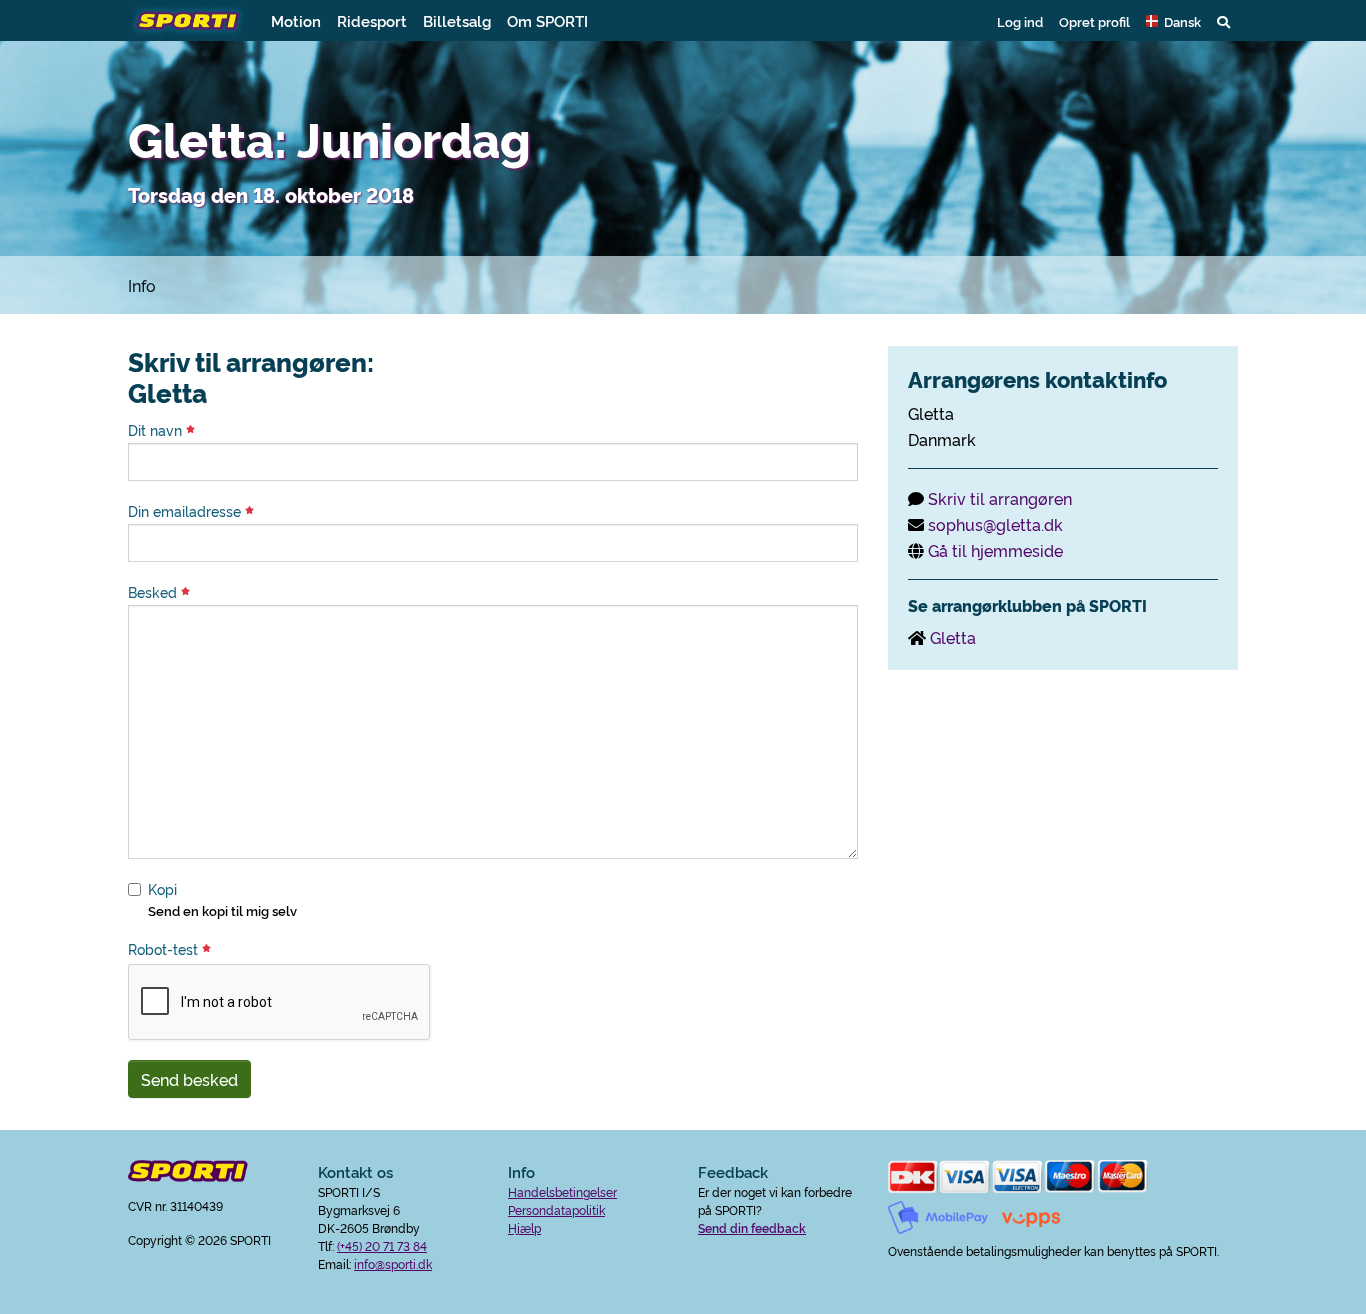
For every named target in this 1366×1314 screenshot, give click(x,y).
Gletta (953, 637)
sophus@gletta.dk (995, 524)
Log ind (1020, 21)
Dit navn (157, 430)
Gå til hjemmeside (995, 550)
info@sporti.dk (393, 1263)
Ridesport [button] (372, 20)
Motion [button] (296, 20)
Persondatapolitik (556, 1209)
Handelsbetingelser (562, 1191)
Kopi (162, 889)
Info (142, 285)
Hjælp (524, 1227)
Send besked (189, 1079)
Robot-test (165, 949)
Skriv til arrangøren (1000, 498)
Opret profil (1094, 21)
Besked (154, 592)
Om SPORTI (547, 20)
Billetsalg (457, 20)
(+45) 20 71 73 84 (382, 1245)
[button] (1173, 21)
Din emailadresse (186, 511)
